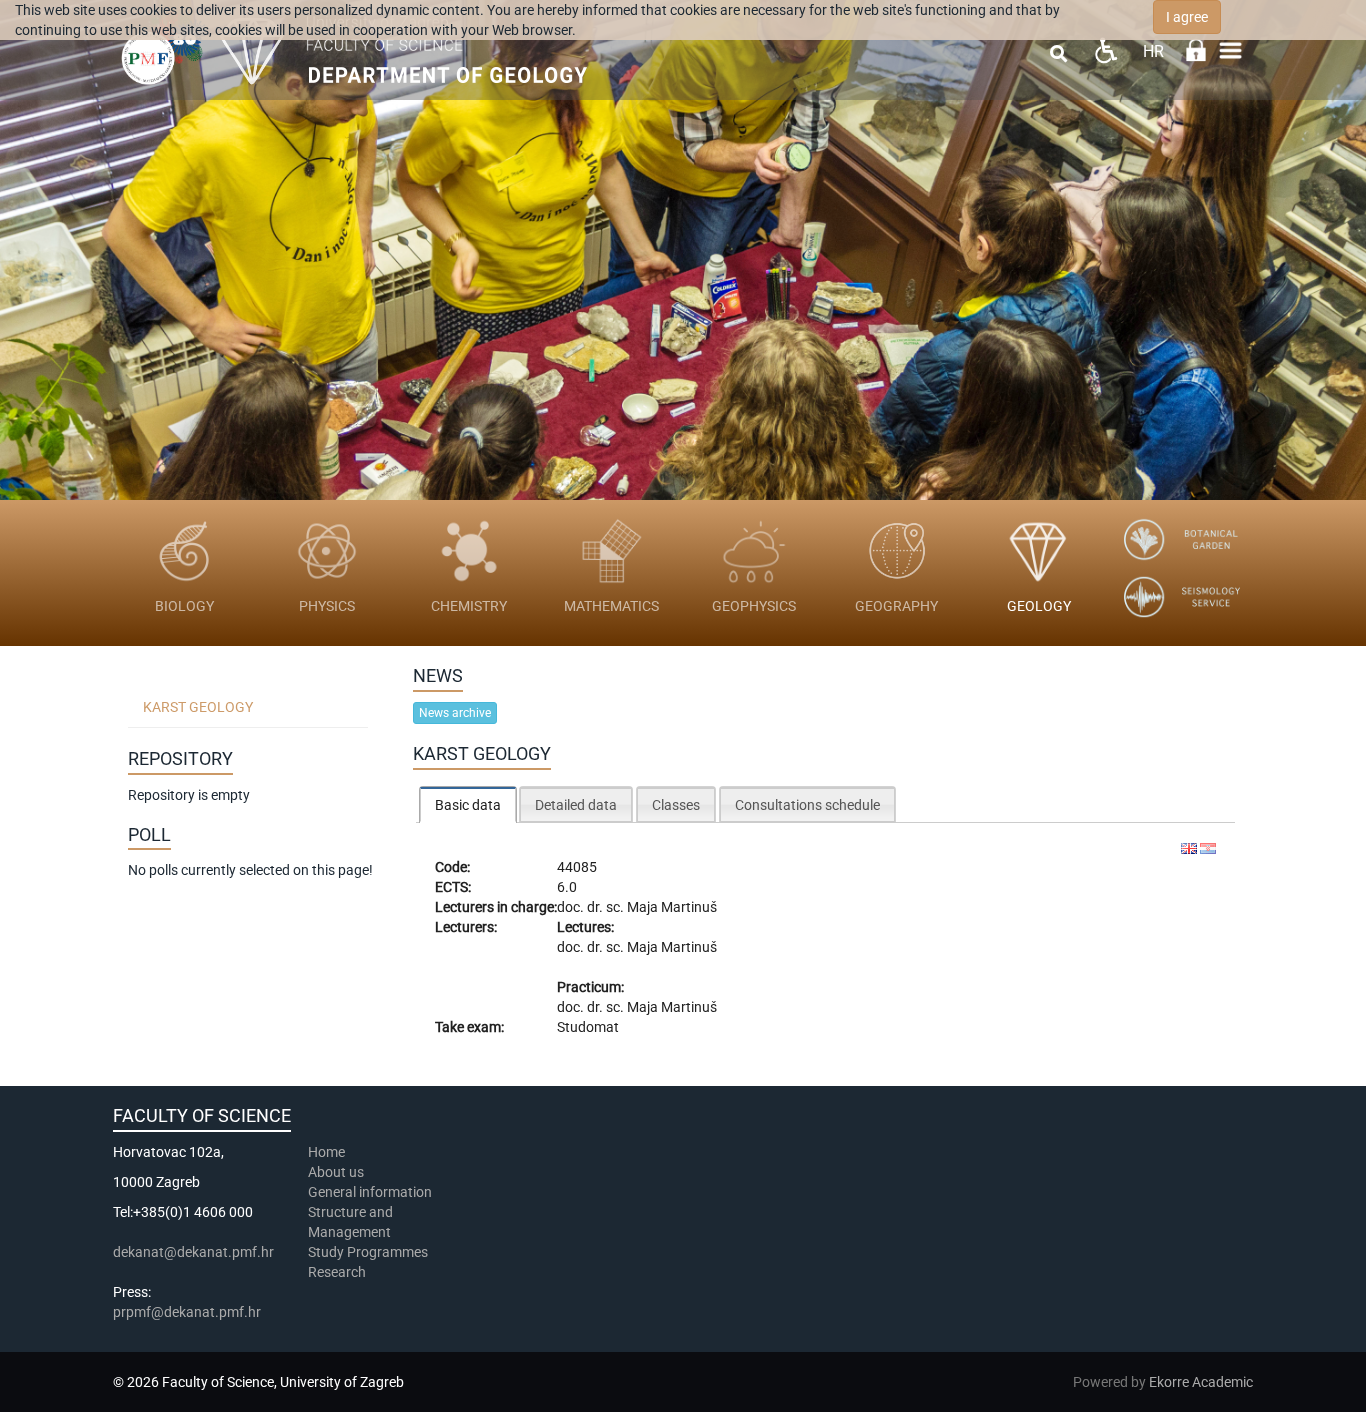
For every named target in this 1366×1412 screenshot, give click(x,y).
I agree (1187, 17)
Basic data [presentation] (468, 805)
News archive (455, 713)
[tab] (468, 804)
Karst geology (198, 707)
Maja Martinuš (672, 907)
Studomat (588, 1027)
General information (370, 1192)
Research (338, 1272)
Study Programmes (368, 1252)
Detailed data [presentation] (576, 805)
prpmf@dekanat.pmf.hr (187, 1312)
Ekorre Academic (1201, 1382)
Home (326, 1152)
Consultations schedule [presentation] (807, 805)
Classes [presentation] (676, 805)
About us (337, 1172)
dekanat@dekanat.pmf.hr (193, 1252)
